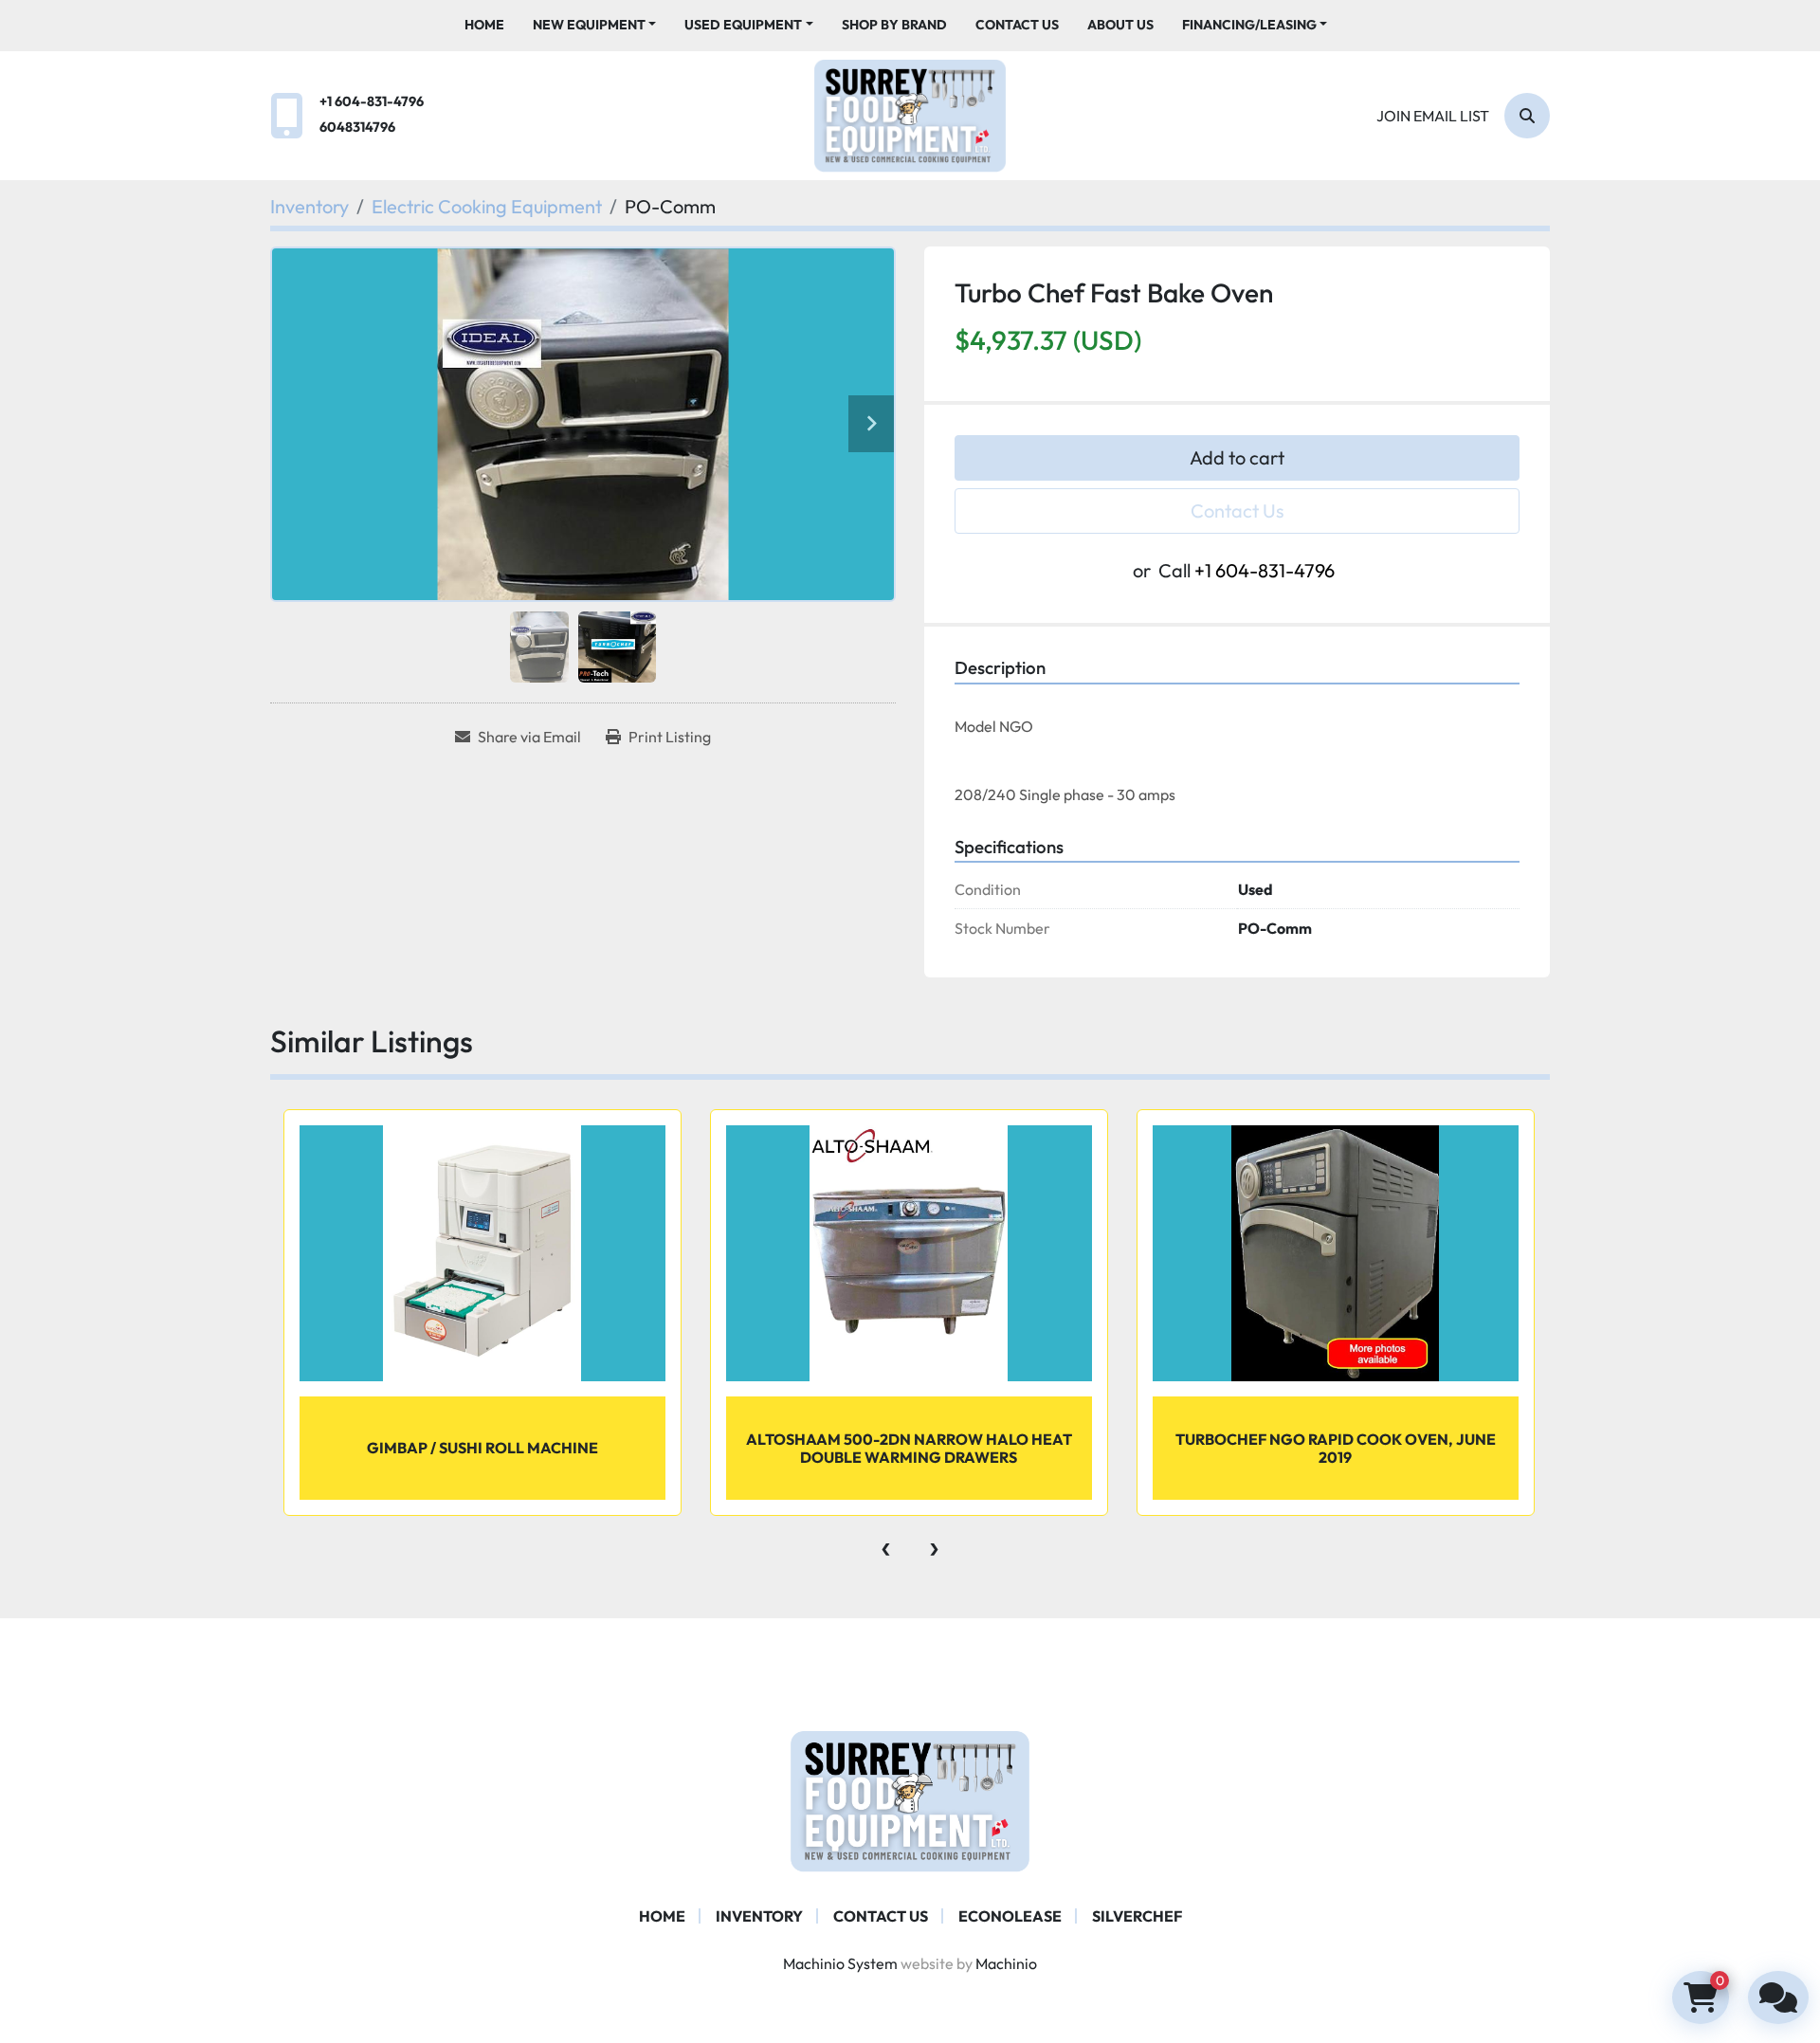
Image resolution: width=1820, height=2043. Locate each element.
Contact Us (1017, 25)
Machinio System (840, 1963)
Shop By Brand (894, 25)
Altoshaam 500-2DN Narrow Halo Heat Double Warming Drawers (909, 1448)
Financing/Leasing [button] (1249, 25)
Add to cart (1237, 457)
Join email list (1433, 116)
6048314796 (357, 127)
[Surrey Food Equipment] (910, 1799)
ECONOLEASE (1010, 1916)
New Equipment (589, 25)
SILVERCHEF (1137, 1916)
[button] (595, 25)
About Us (1120, 25)
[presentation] (886, 1544)
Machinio (1006, 1963)
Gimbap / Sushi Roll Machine (482, 1448)
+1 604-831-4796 (372, 101)
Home (484, 25)
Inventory (759, 1916)
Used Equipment (743, 25)
